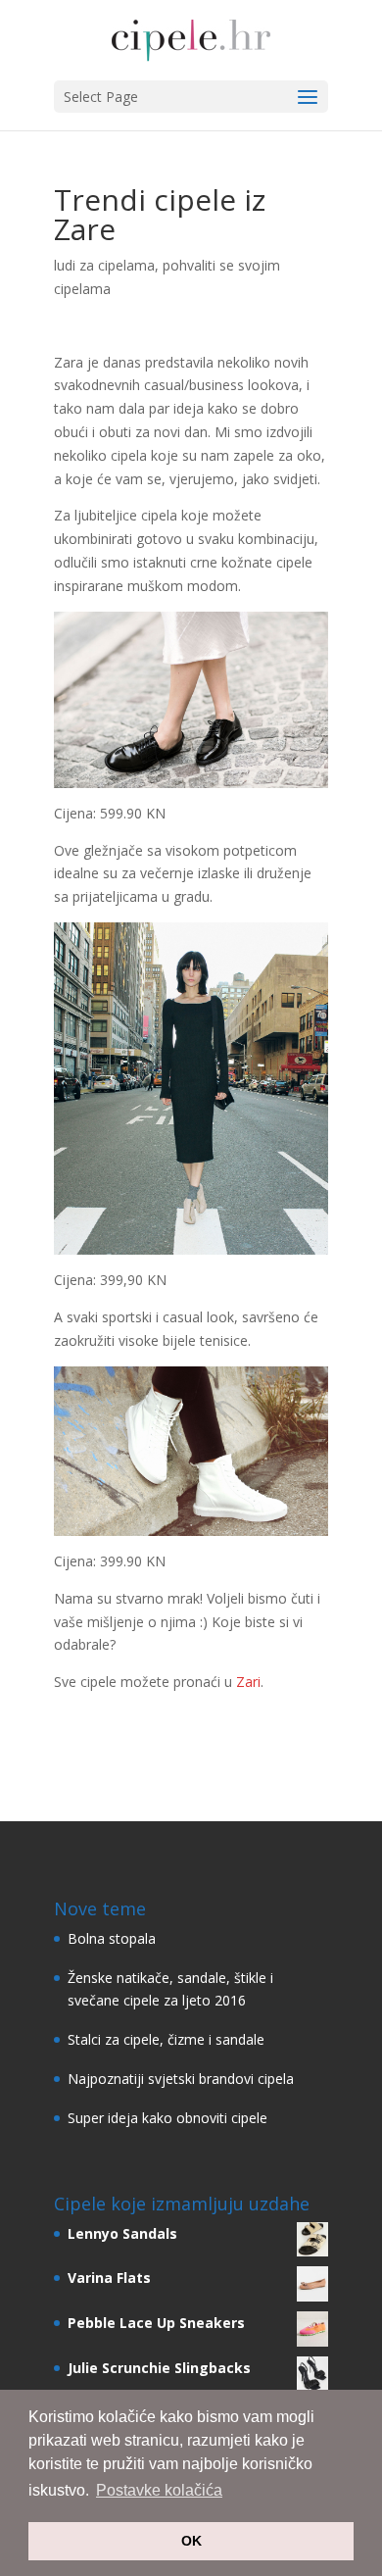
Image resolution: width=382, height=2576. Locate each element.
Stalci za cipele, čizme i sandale (166, 2039)
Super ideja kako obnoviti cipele (167, 2118)
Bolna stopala (112, 1938)
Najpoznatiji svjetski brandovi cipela (181, 2079)
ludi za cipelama (104, 265)
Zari (248, 1682)
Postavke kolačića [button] (159, 2490)
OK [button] (191, 2541)
